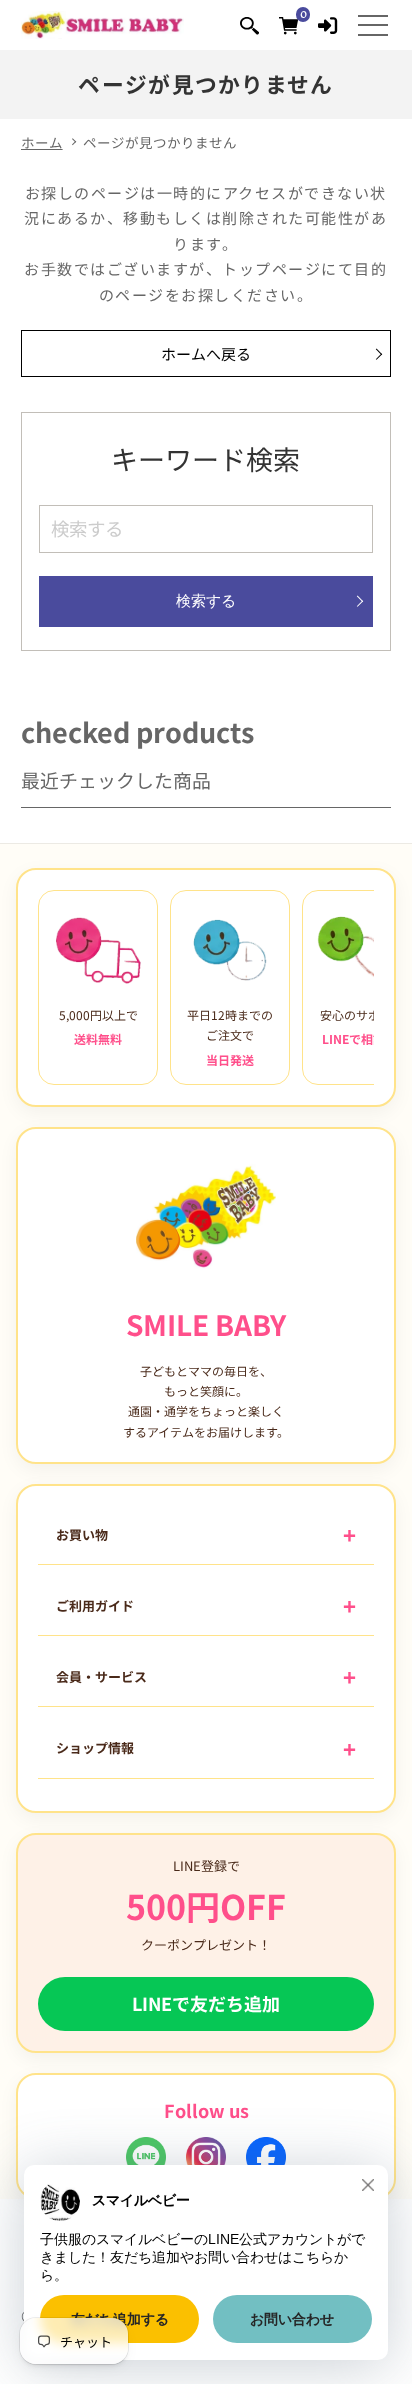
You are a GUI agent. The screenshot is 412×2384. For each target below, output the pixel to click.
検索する (206, 600)
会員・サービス (101, 1676)
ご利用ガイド (95, 1605)
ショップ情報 (95, 1747)
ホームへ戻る (206, 353)
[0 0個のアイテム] (288, 24)
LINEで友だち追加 (206, 2003)
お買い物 (82, 1534)
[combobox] (206, 529)
